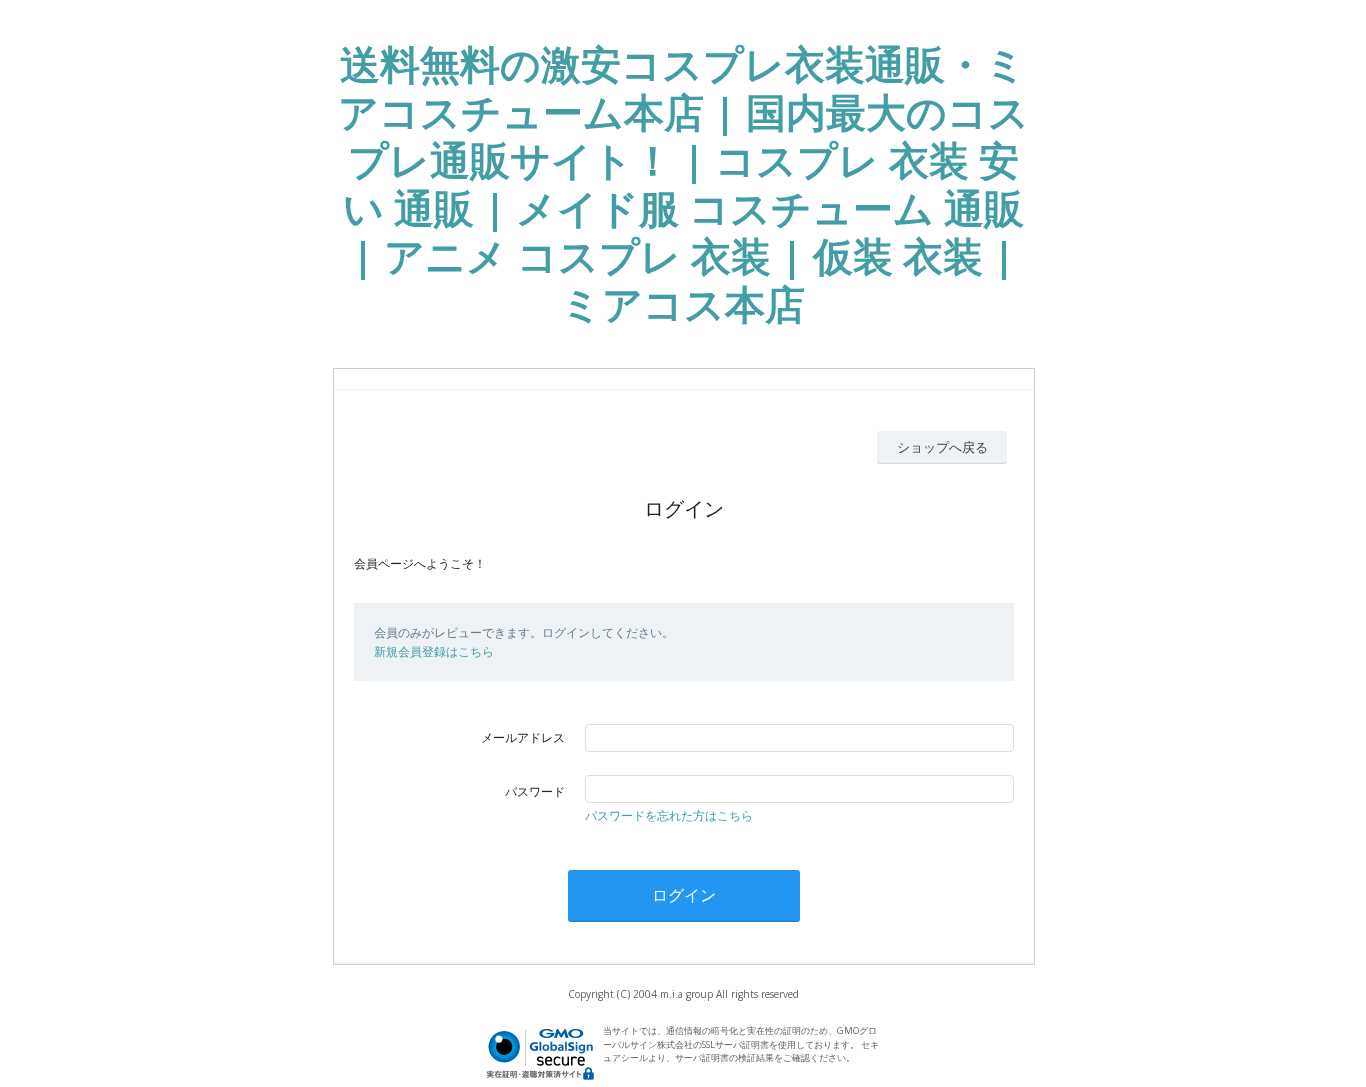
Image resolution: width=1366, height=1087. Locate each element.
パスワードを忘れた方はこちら (669, 815)
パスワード (535, 791)
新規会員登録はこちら (434, 651)
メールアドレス (523, 737)
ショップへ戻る (942, 447)
